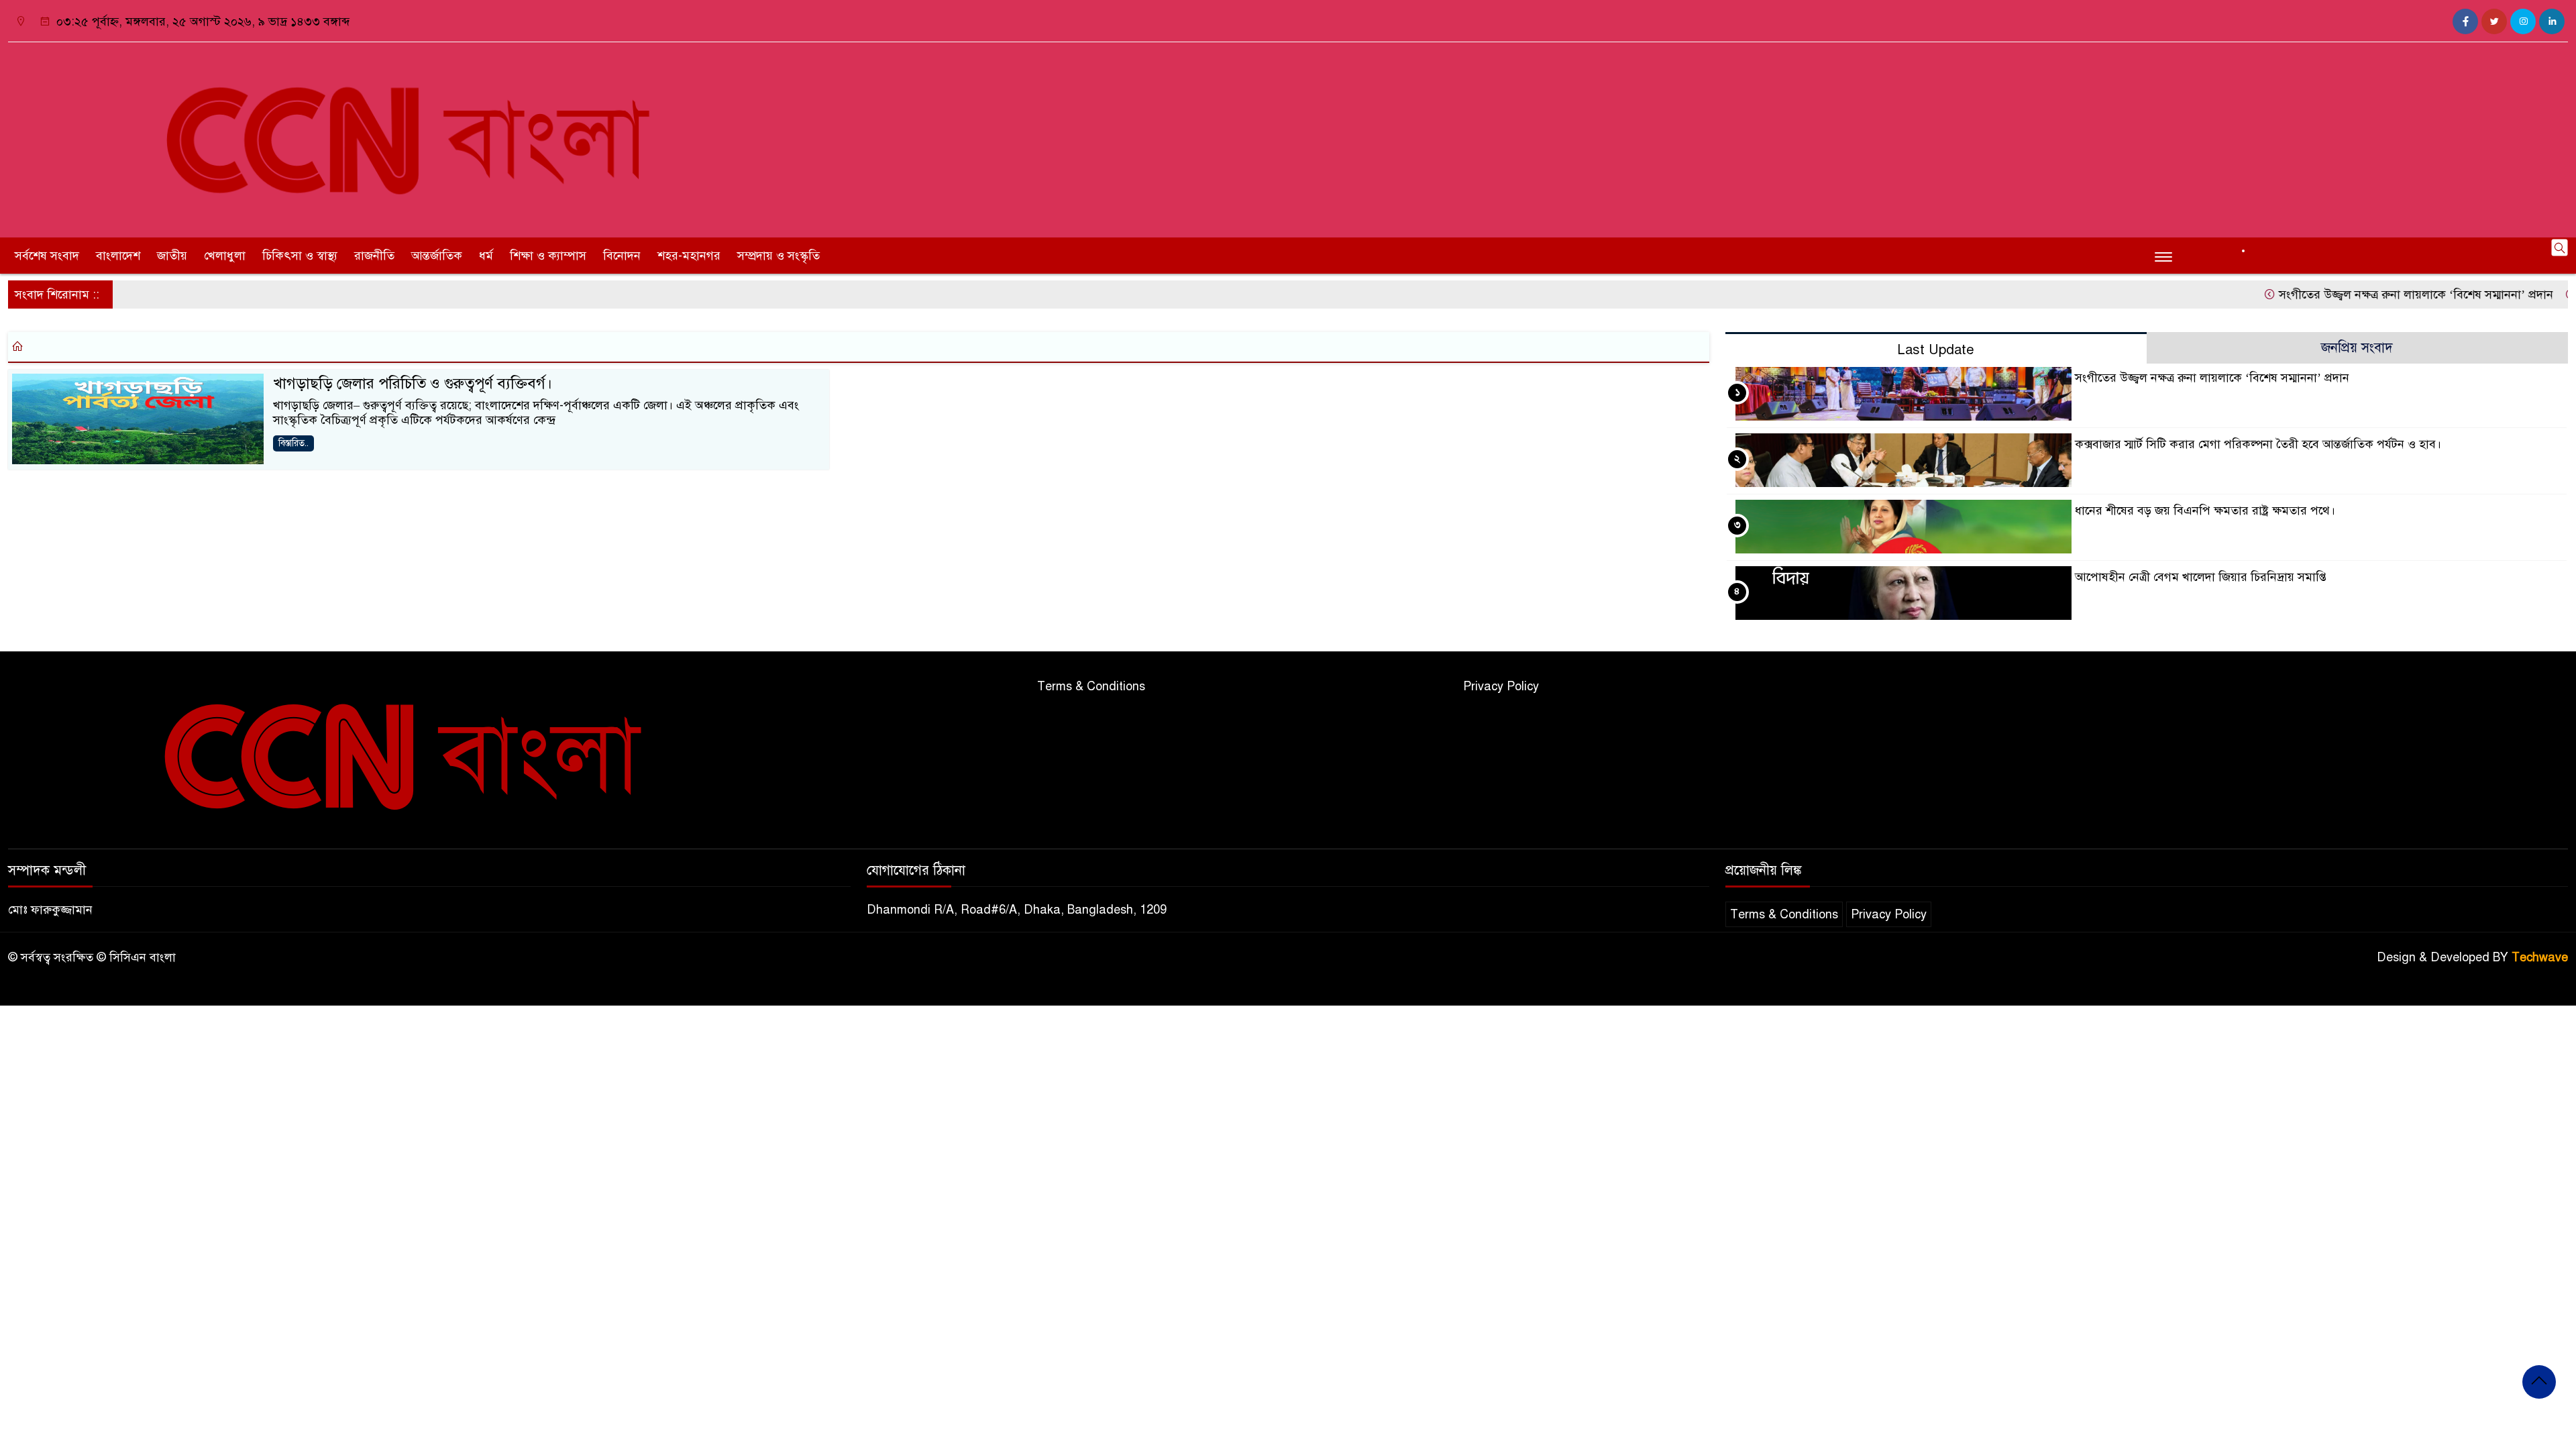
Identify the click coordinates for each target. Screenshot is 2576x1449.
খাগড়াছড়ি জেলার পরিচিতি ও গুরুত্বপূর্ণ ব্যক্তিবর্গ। (413, 383)
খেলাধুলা (225, 256)
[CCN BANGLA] (429, 137)
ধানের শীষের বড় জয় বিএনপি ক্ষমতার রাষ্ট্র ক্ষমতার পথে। (2205, 511)
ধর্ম (486, 256)
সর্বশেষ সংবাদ (47, 256)
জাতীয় (172, 256)
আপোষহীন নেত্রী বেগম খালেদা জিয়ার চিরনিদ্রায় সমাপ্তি (2201, 577)
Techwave (2540, 957)
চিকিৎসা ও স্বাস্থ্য (300, 256)
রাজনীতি (374, 256)
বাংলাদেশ (118, 256)
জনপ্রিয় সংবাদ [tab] (2357, 348)
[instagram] (2523, 21)
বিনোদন (622, 256)
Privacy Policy (1501, 686)
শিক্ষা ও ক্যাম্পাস (548, 256)
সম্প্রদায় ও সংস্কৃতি (779, 256)
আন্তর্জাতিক (437, 256)
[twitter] (2494, 21)
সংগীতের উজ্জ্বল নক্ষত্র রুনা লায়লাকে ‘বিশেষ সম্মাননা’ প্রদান (2371, 294)
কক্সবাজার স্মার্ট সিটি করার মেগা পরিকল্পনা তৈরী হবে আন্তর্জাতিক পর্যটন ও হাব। (2258, 444)
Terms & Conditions (1091, 686)
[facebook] (2465, 21)
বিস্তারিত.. (293, 443)
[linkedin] (2552, 21)
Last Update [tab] (1936, 350)
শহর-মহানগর (689, 256)
